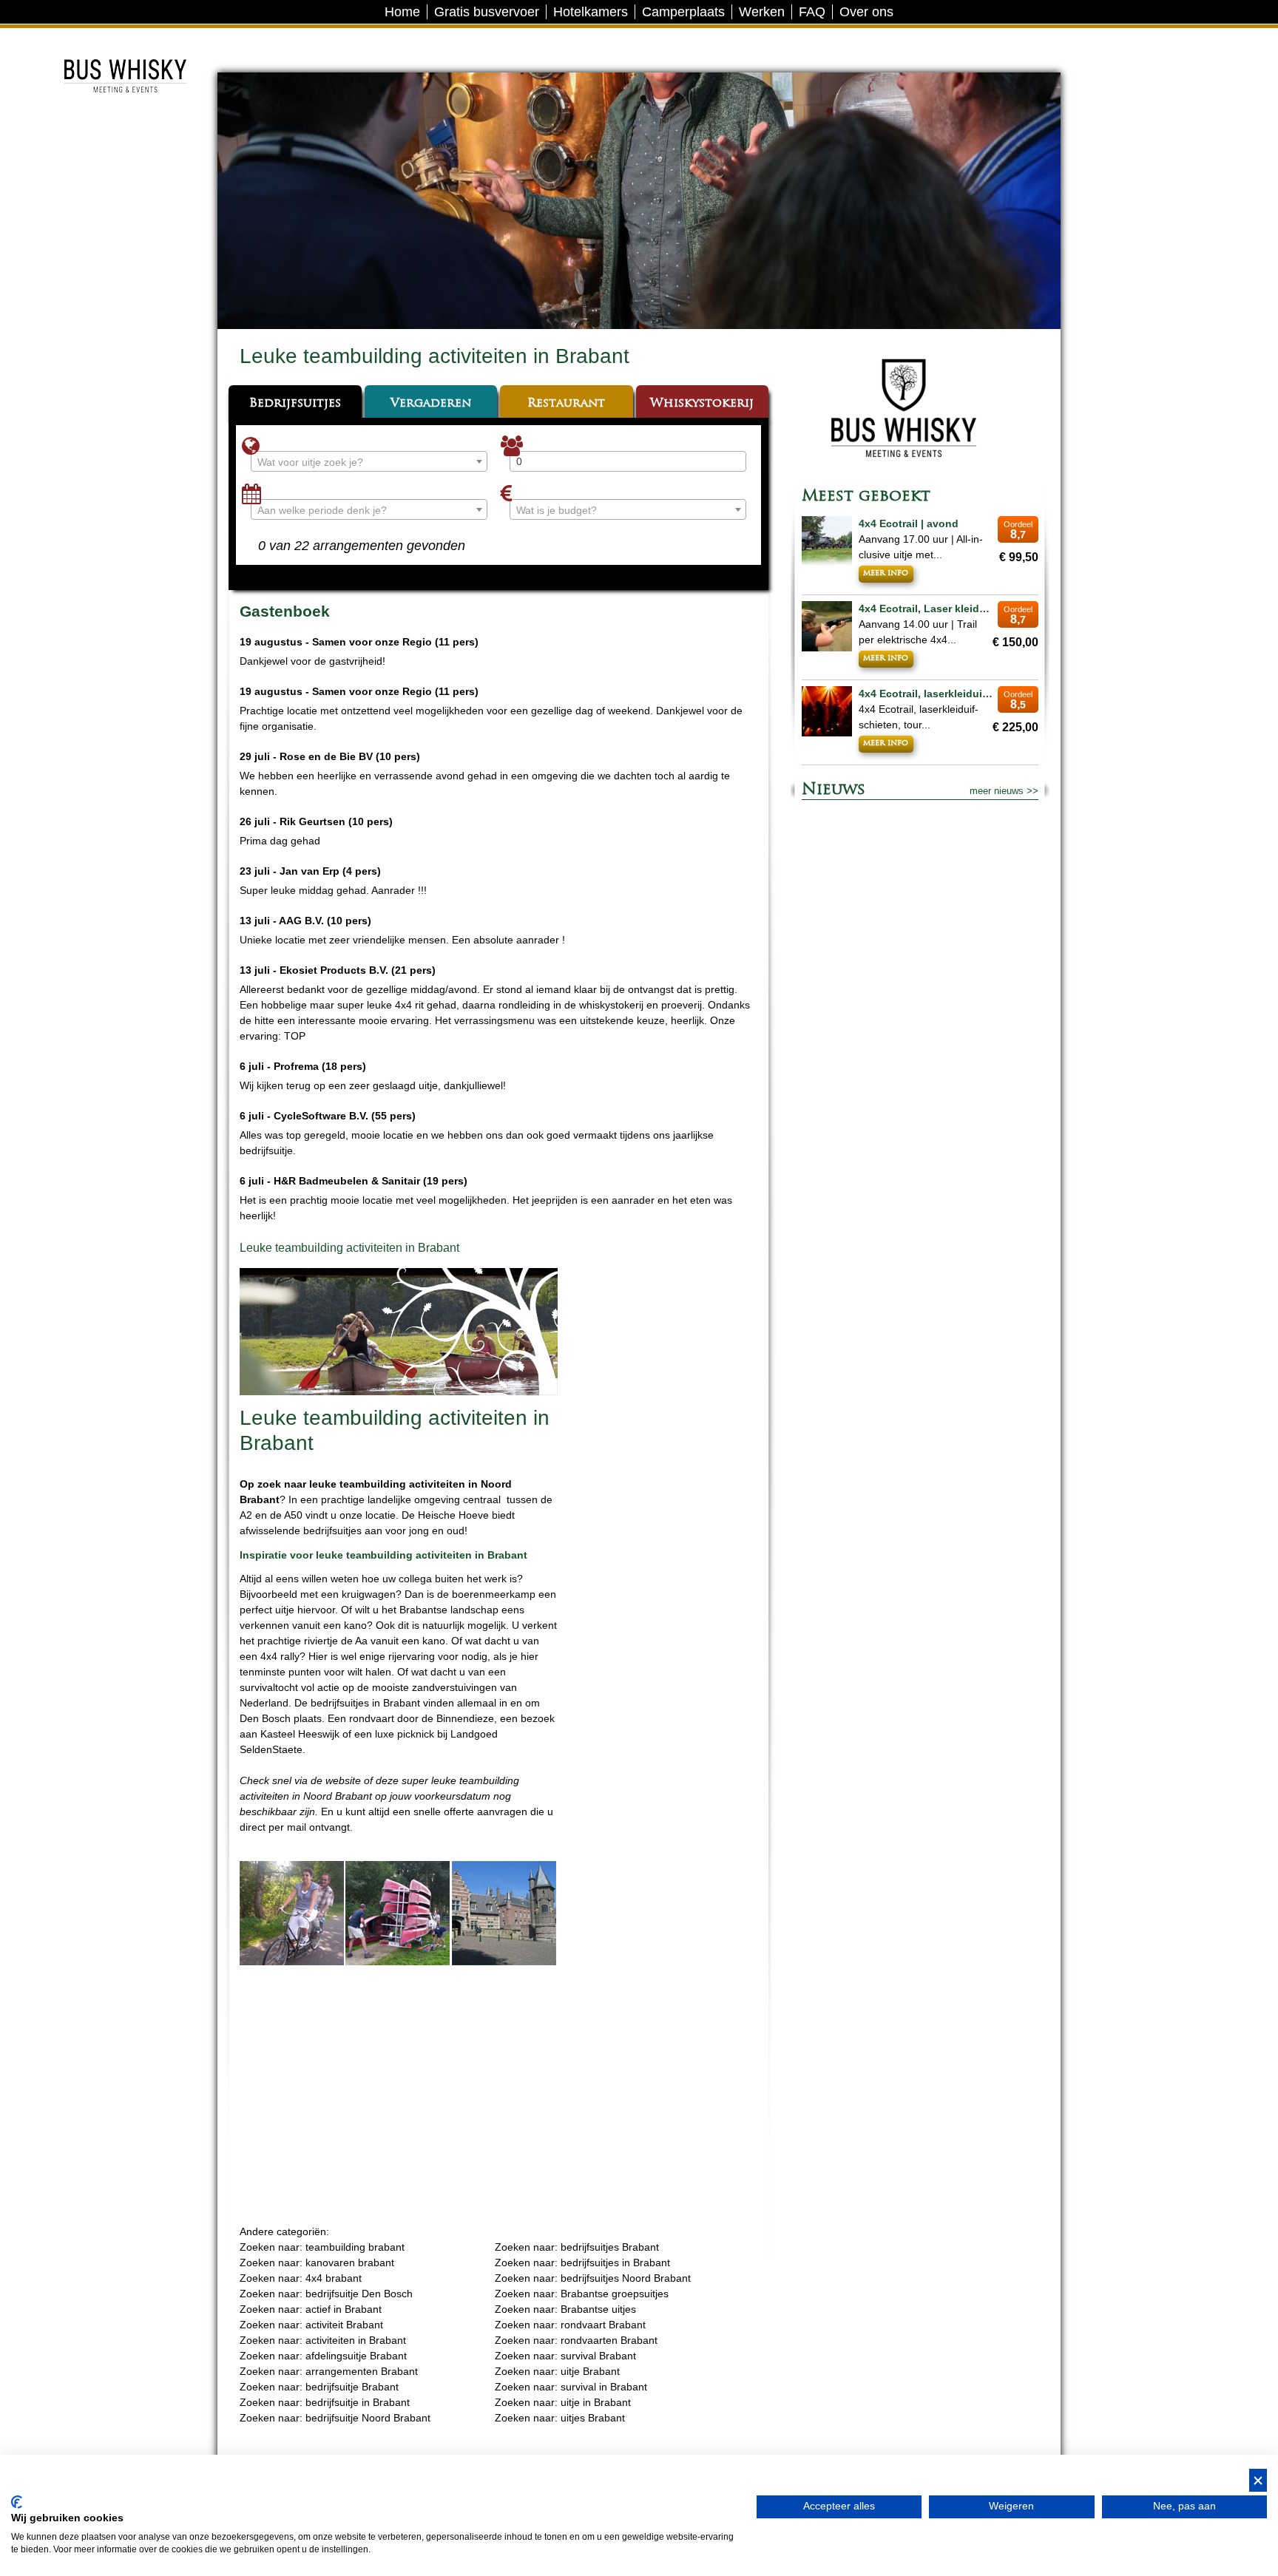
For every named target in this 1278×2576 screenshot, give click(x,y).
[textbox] (369, 462)
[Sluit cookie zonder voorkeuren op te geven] (1258, 2480)
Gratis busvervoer (487, 12)
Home (402, 12)
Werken (762, 12)
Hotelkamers (591, 12)
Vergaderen (431, 404)
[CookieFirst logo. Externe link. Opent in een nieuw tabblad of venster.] (17, 2502)
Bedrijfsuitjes (295, 404)
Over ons (866, 12)
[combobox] (369, 461)
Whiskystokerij (702, 404)
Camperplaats (683, 12)
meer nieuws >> (1004, 791)
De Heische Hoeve (124, 40)
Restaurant (566, 404)
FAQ (812, 12)
